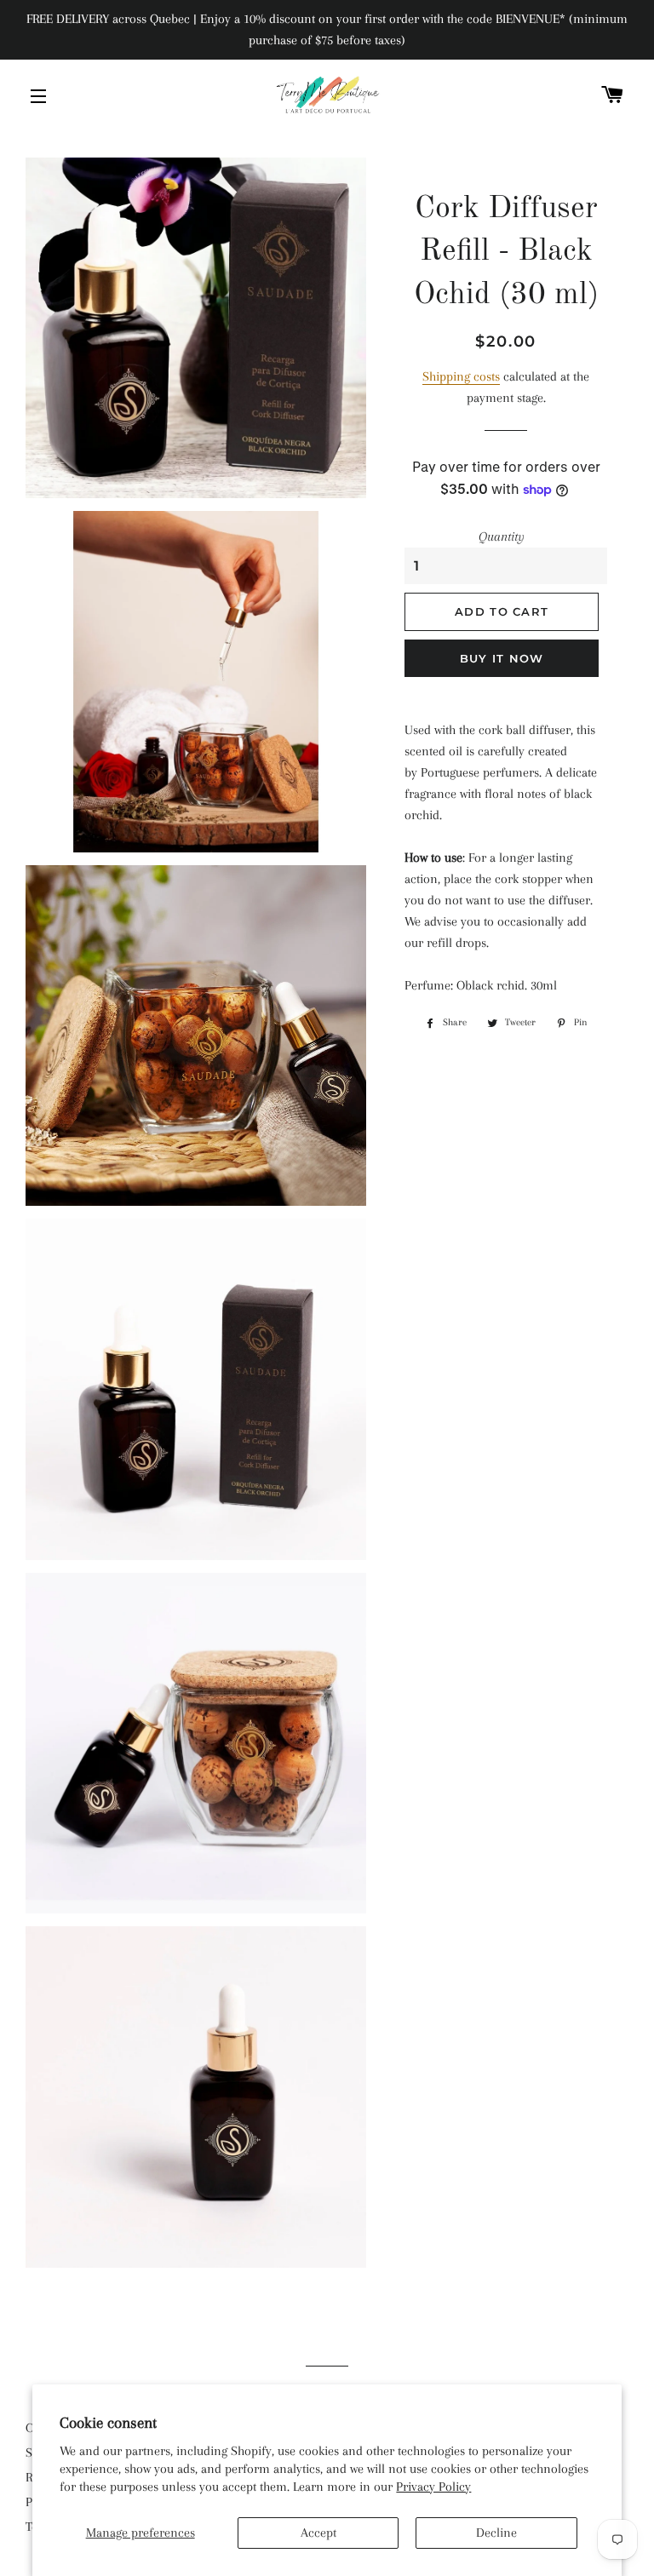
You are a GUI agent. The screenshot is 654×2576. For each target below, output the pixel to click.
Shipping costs (461, 376)
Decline (496, 2533)
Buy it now (502, 658)
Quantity (502, 536)
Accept (318, 2533)
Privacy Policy (433, 2487)
